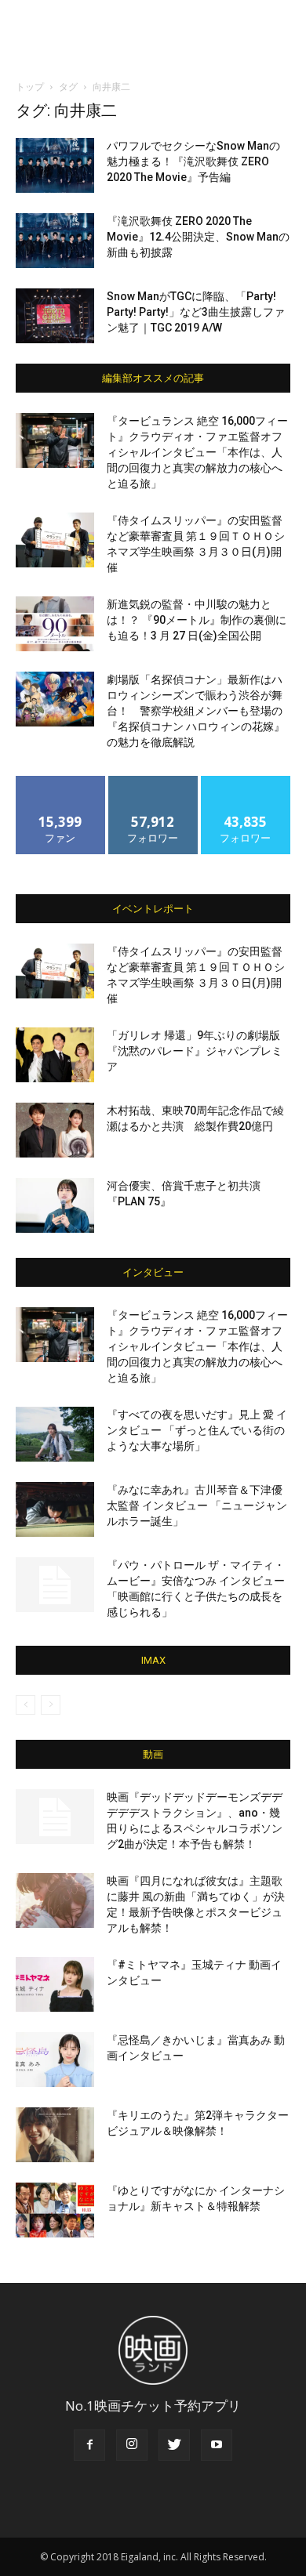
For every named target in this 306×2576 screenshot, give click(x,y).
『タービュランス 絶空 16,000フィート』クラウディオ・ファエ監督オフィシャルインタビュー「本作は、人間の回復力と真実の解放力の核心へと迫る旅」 (197, 452)
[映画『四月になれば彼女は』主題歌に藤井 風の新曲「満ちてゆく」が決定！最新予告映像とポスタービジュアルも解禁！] (55, 1900)
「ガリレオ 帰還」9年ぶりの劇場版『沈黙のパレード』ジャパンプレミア (195, 1051)
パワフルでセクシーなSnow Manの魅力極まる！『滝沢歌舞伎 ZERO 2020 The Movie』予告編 (193, 161)
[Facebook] (89, 2445)
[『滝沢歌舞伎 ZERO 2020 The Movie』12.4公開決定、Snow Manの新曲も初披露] (55, 241)
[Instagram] (132, 2445)
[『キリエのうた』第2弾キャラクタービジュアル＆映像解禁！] (55, 2135)
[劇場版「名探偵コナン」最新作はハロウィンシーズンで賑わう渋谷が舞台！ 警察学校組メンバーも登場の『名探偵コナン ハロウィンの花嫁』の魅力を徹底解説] (55, 699)
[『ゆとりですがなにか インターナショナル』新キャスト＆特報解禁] (55, 2210)
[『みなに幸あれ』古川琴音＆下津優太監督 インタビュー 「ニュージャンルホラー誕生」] (55, 1509)
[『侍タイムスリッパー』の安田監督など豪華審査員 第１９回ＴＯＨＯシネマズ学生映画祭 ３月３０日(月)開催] (55, 540)
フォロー (153, 782)
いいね (61, 782)
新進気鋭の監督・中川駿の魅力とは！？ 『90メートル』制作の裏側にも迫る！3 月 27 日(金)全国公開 (197, 620)
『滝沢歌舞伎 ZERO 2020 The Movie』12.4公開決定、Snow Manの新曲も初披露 (198, 237)
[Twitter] (174, 2445)
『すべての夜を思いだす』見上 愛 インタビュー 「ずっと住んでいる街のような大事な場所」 (197, 1430)
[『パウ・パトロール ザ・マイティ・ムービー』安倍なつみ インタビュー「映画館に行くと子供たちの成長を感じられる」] (55, 1585)
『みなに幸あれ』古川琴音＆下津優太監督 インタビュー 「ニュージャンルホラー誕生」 (197, 1505)
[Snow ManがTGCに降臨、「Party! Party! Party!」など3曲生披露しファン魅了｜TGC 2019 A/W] (55, 316)
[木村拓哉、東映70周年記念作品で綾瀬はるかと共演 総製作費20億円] (55, 1130)
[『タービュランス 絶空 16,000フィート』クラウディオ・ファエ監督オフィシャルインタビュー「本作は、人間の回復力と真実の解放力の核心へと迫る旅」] (55, 440)
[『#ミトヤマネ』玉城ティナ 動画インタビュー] (55, 1984)
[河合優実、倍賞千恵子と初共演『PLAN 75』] (55, 1205)
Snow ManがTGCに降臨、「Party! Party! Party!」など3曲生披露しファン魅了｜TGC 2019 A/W (196, 312)
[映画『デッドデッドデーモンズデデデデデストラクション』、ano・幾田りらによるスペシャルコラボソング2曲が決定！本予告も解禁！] (55, 1817)
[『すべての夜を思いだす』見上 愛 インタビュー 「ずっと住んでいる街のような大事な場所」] (55, 1434)
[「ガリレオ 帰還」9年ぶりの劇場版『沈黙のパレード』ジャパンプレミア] (55, 1055)
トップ (30, 87)
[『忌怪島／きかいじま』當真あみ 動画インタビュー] (55, 2060)
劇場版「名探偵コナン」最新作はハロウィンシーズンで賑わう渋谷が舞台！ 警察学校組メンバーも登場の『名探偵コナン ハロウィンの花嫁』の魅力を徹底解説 (196, 711)
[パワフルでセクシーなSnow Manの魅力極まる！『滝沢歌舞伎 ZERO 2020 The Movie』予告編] (55, 165)
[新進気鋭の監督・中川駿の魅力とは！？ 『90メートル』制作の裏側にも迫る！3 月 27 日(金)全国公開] (55, 624)
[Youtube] (217, 2445)
